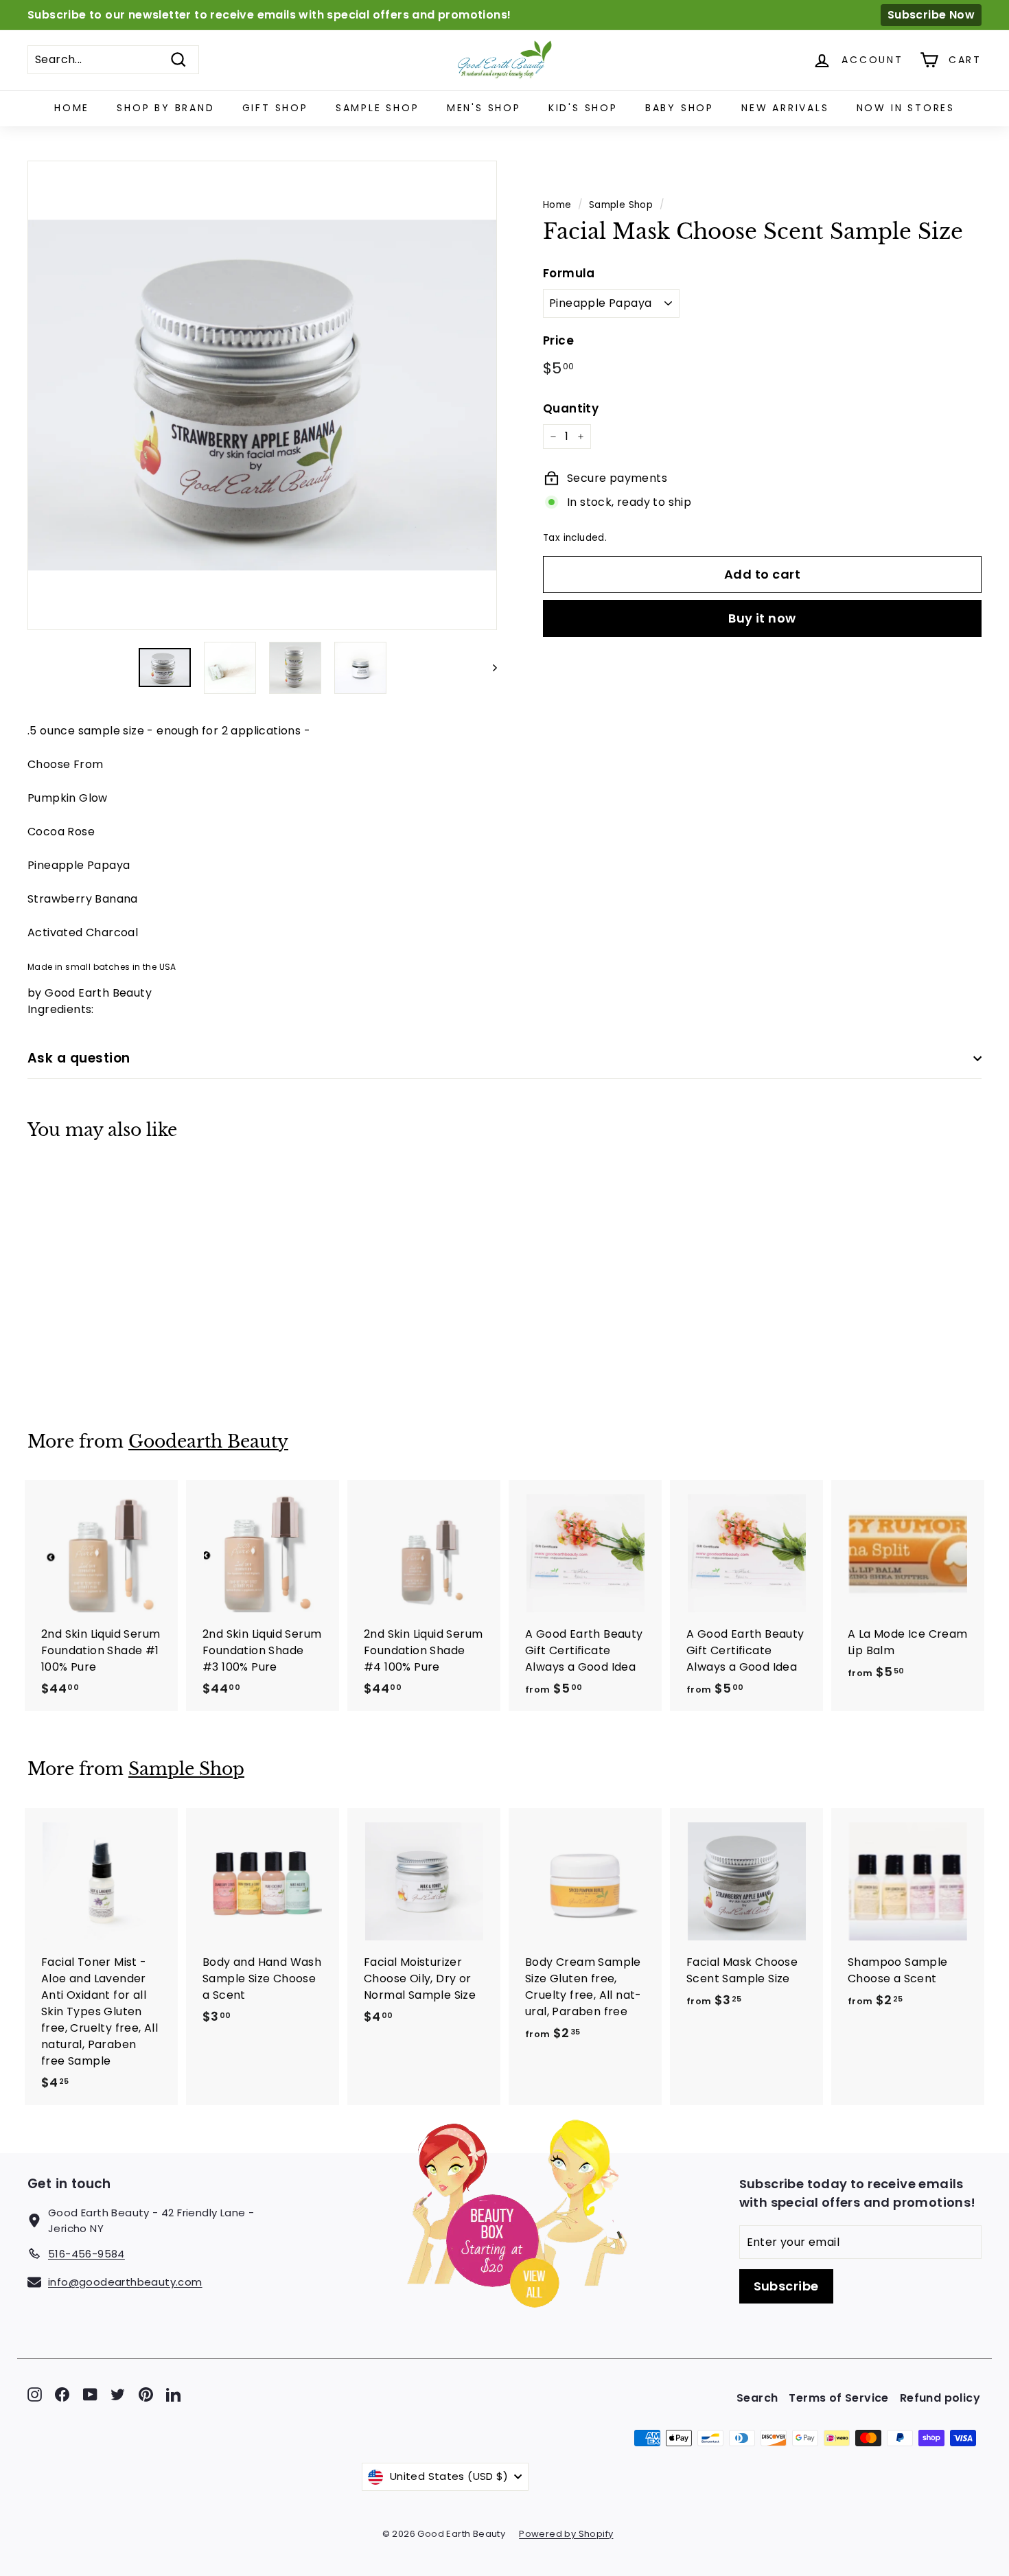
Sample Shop (378, 108)
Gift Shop (275, 108)
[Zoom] (262, 395)
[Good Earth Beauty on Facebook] (62, 2394)
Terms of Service (838, 2398)
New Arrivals (785, 108)
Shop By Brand (165, 108)
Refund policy (940, 2398)
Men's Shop (484, 108)
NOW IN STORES (906, 108)
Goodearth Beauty (208, 1442)
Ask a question (79, 1058)
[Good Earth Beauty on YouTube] (90, 2394)
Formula (569, 273)
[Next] (488, 668)
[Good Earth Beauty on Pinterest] (146, 2394)
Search (757, 2398)
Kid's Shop (583, 108)
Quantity (571, 408)
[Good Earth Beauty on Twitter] (118, 2394)
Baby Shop (680, 108)
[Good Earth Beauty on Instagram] (35, 2394)
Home (72, 108)
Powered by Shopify (566, 2534)
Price (558, 340)
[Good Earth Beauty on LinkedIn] (173, 2394)
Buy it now (762, 618)
